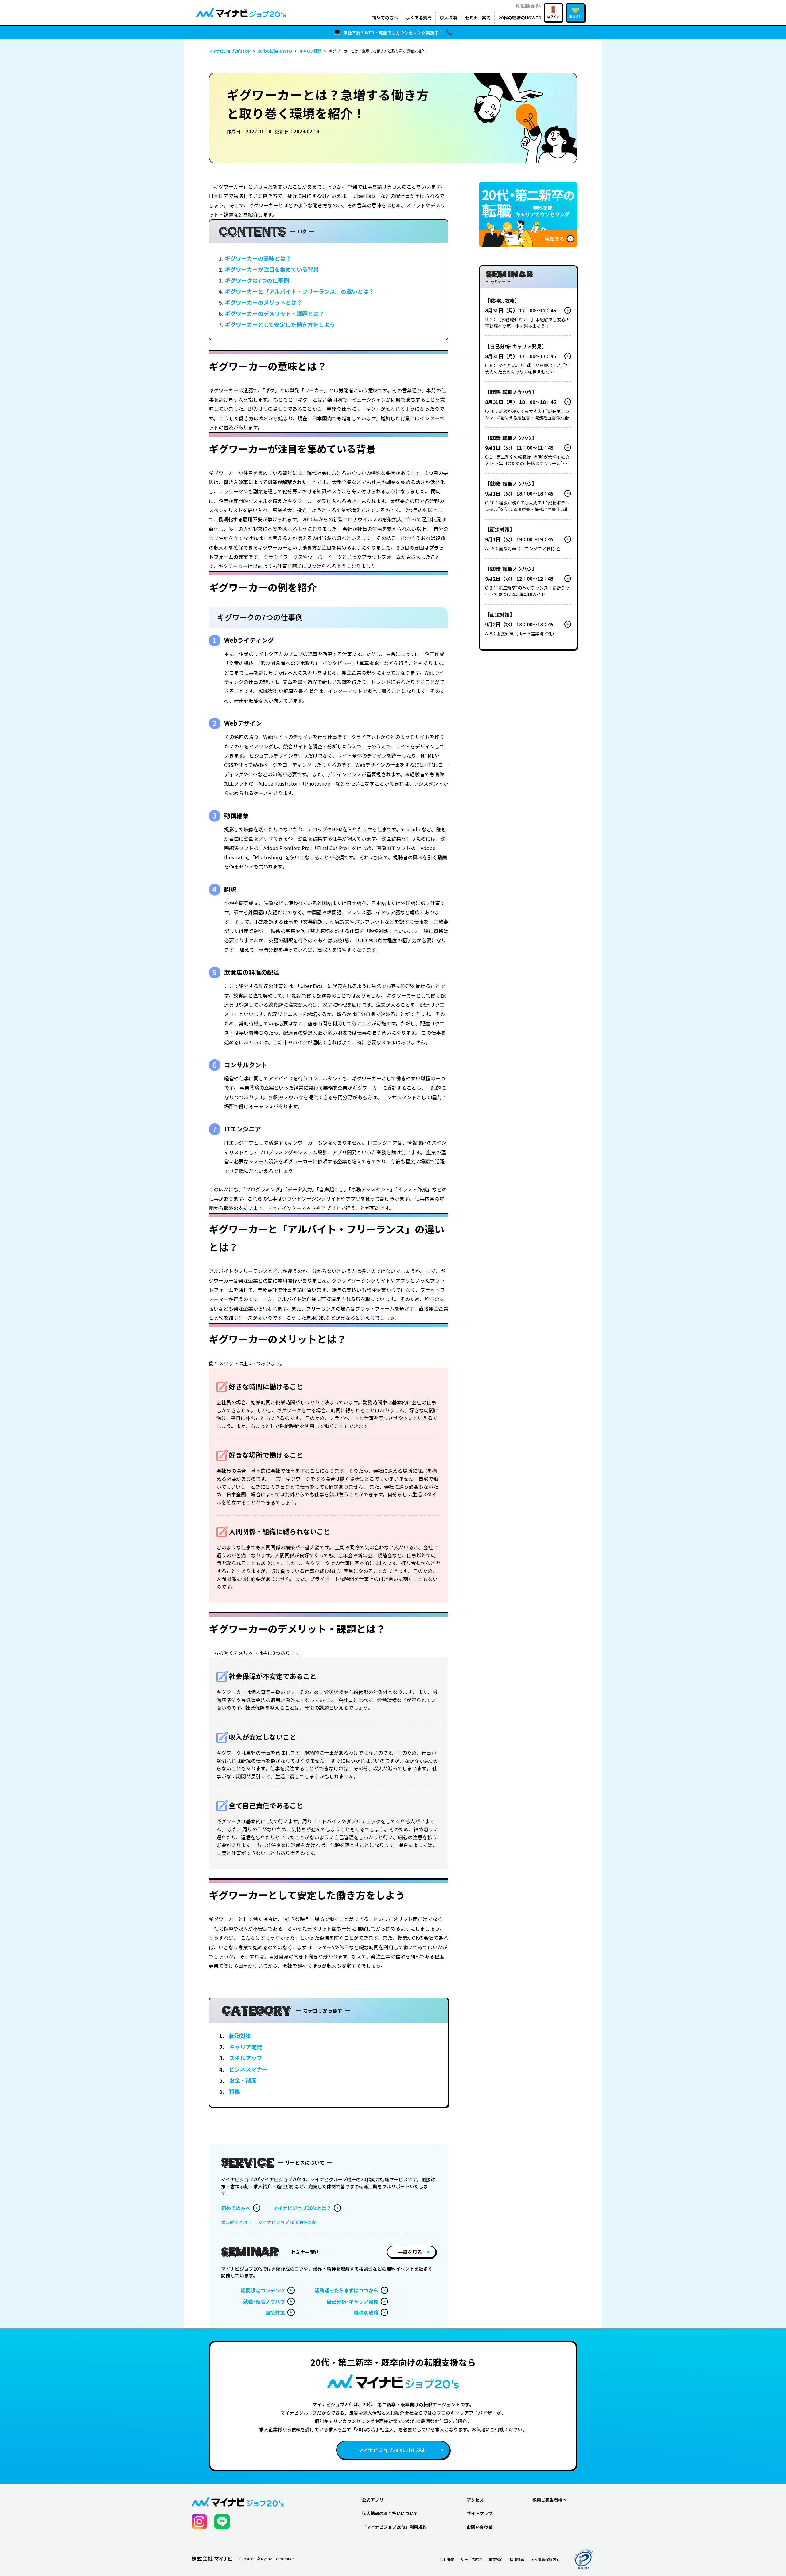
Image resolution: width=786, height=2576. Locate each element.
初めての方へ (236, 2208)
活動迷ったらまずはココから (346, 2290)
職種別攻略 (366, 2312)
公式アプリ (373, 2500)
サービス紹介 (472, 2559)
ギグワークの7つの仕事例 (257, 280)
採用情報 (517, 2559)
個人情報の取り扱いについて (390, 2513)
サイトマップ (480, 2513)
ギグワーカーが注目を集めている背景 (272, 269)
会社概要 (447, 2559)
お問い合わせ (480, 2527)
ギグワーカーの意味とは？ (258, 258)
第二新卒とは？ (237, 2222)
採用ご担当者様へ (550, 2500)
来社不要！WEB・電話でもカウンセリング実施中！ (393, 33)
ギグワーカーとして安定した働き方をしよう (280, 324)
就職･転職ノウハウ (264, 2301)
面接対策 (275, 2312)
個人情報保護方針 (545, 2559)
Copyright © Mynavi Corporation (267, 2559)
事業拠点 (496, 2559)
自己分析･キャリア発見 (352, 2301)
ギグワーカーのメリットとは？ (263, 302)
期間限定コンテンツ (263, 2290)
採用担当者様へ (529, 6)
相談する (554, 239)
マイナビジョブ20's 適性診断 (288, 2222)
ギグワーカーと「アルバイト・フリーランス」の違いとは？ (299, 291)
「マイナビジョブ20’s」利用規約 (394, 2527)
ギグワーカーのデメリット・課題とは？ (274, 313)
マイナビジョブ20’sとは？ (302, 2208)
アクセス (475, 2500)
